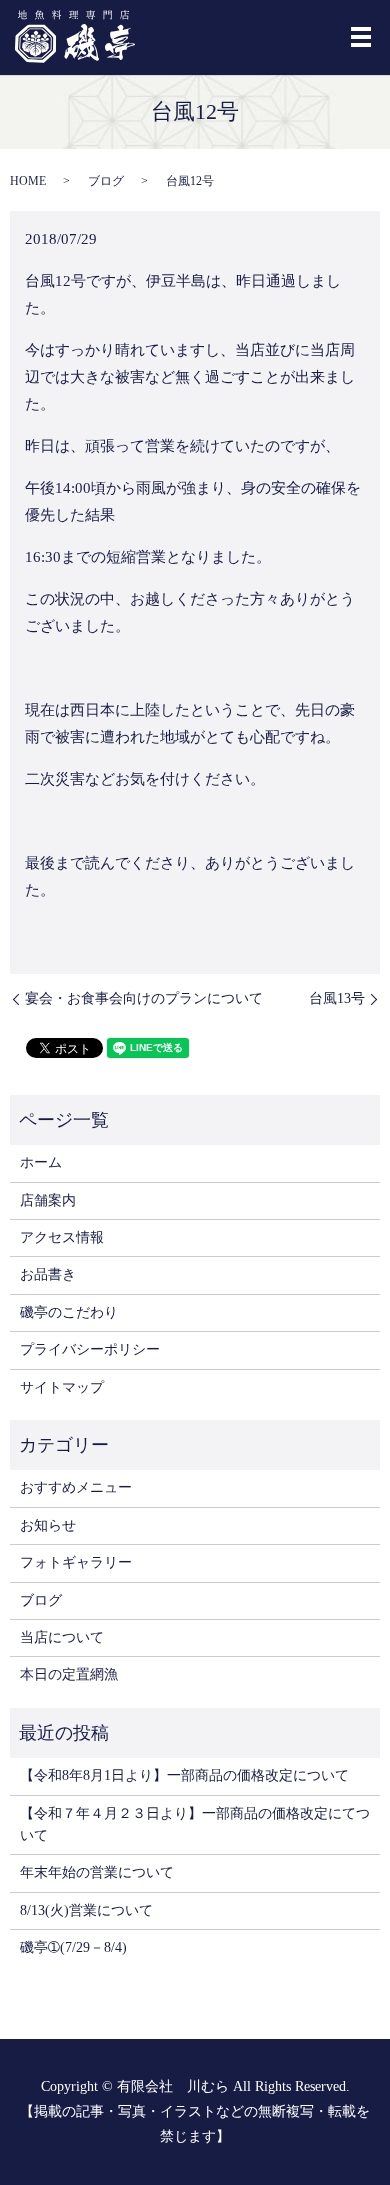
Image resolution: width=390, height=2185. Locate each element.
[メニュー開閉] (361, 37)
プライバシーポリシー (90, 1349)
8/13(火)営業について (86, 1910)
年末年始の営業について (97, 1872)
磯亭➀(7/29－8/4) (73, 1947)
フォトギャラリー (76, 1562)
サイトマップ (62, 1387)
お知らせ (48, 1525)
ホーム (41, 1162)
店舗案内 (48, 1200)
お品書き (48, 1274)
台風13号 (337, 998)
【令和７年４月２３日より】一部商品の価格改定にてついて (195, 1824)
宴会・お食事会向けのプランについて (144, 998)
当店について (62, 1637)
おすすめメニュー (76, 1487)
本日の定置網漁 (69, 1674)
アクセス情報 (62, 1237)
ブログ (106, 181)
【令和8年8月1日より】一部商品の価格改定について (184, 1775)
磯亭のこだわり (69, 1312)
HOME (28, 181)
